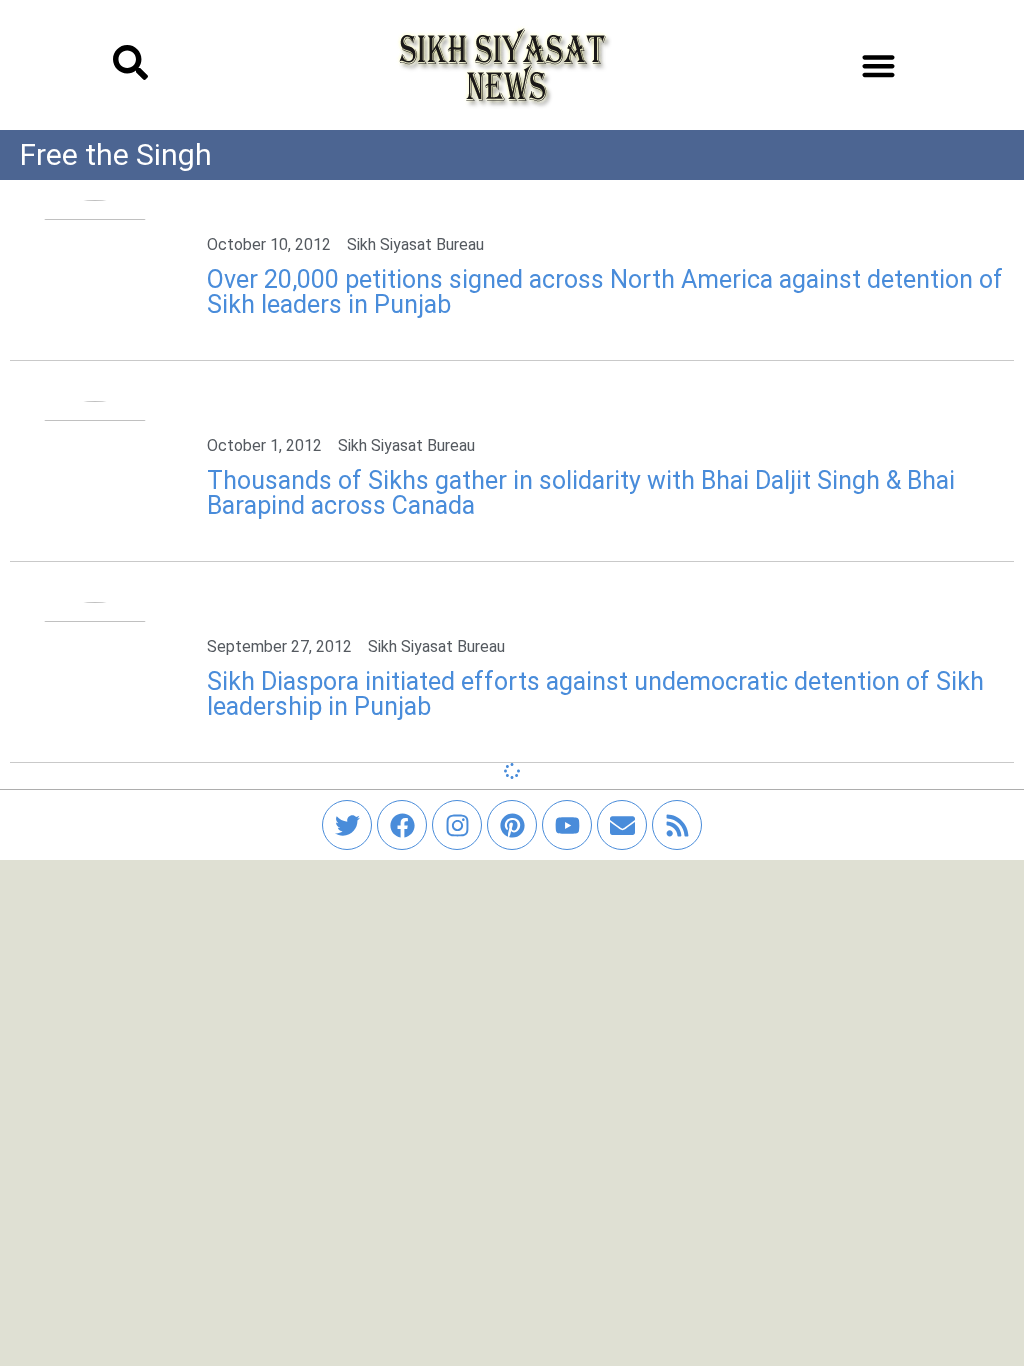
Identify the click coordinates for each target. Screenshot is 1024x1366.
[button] (878, 65)
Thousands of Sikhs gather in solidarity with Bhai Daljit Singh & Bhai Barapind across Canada (581, 493)
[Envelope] (622, 825)
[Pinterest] (512, 825)
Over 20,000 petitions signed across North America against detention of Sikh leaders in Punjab (605, 292)
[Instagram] (457, 825)
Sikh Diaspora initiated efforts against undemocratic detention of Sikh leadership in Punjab (595, 694)
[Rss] (677, 825)
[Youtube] (567, 825)
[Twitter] (347, 825)
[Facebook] (402, 825)
